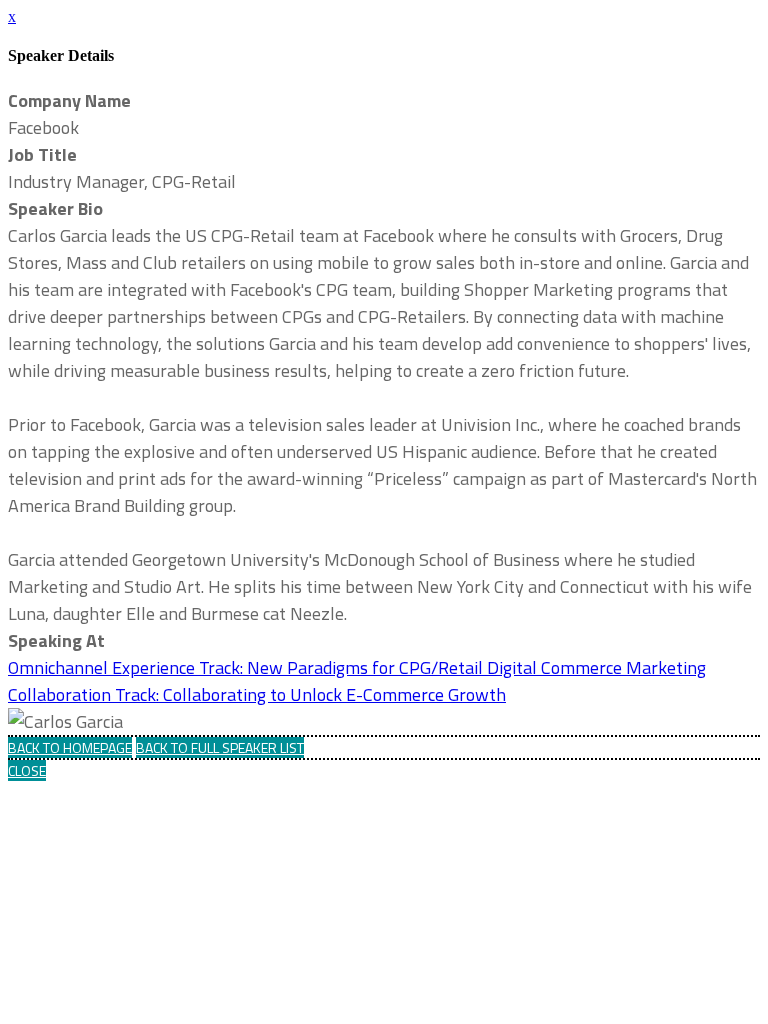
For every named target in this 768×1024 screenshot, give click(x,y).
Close (27, 770)
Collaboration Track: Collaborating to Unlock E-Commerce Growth (257, 694)
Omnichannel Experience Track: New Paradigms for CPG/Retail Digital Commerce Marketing (357, 667)
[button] (70, 747)
